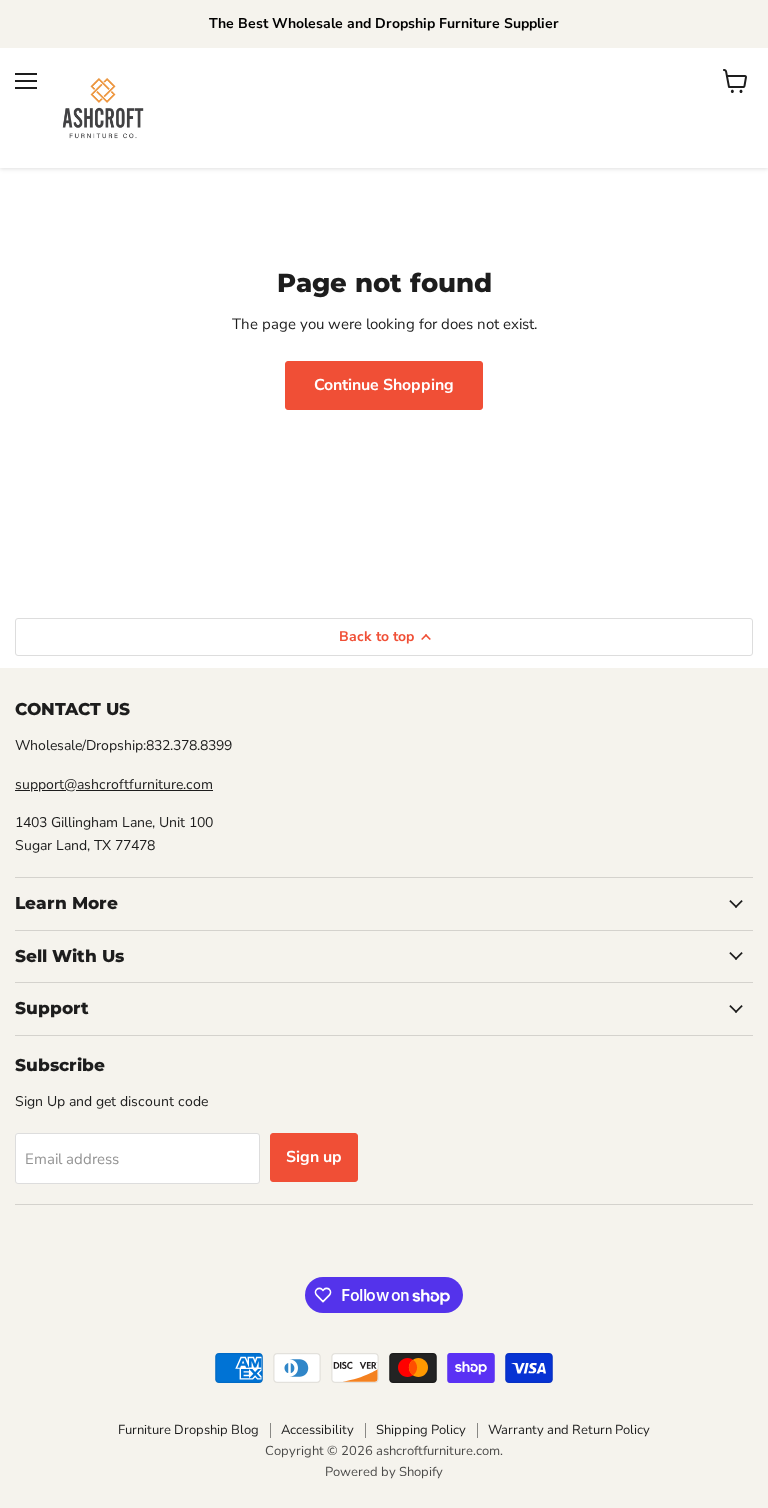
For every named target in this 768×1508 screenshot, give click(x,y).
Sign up (314, 1157)
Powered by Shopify (384, 1472)
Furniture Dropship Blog (188, 1430)
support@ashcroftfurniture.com (114, 784)
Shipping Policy (421, 1430)
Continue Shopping (384, 385)
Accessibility (317, 1430)
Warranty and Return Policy (569, 1430)
